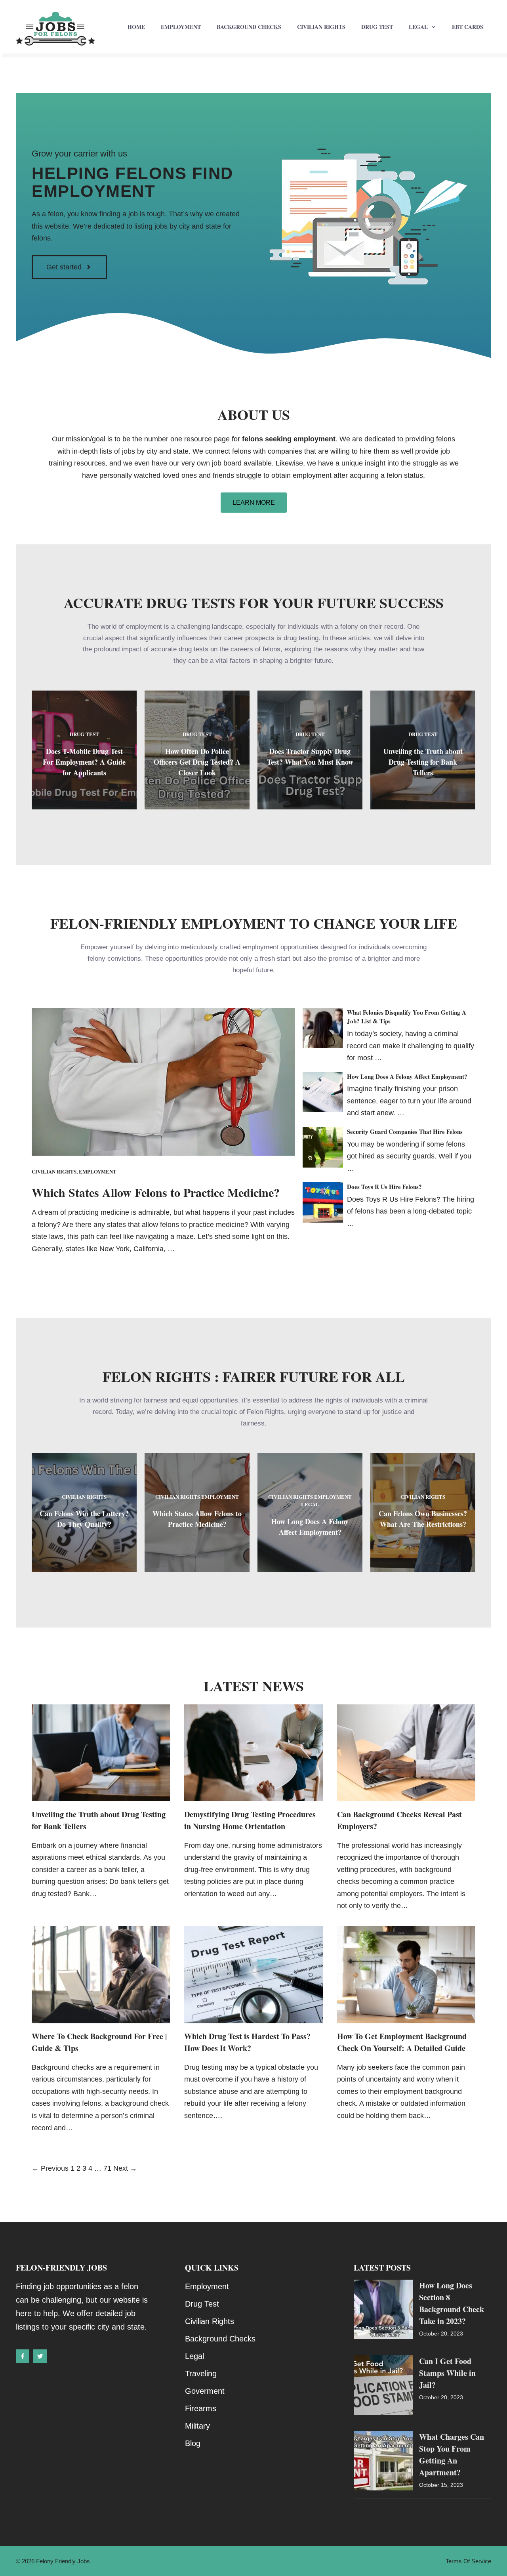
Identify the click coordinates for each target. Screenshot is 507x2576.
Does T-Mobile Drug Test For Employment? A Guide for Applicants (84, 762)
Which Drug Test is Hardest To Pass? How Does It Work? (247, 2042)
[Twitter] (40, 2356)
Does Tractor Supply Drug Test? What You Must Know (310, 757)
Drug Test (377, 27)
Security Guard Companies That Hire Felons (405, 1132)
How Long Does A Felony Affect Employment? (407, 1076)
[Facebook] (23, 2356)
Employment (181, 27)
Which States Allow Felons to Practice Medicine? (156, 1192)
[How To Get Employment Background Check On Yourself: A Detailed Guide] (406, 2017)
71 (107, 2168)
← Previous (50, 2168)
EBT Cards (468, 27)
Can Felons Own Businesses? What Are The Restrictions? (423, 1519)
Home (136, 27)
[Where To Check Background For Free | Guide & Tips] (101, 2017)
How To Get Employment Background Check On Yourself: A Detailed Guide (402, 2042)
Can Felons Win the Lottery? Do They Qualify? (84, 1519)
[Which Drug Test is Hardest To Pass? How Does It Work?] (253, 2017)
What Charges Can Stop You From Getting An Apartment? (452, 2455)
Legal (418, 27)
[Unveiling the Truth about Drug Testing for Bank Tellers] (101, 1795)
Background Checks (249, 27)
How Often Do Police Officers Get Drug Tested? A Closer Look (197, 762)
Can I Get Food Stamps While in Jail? (447, 2373)
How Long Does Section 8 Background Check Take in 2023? (452, 2303)
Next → (125, 2168)
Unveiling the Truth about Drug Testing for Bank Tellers (423, 762)
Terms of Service (468, 2561)
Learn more (254, 503)
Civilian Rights (321, 27)
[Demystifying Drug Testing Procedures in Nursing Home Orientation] (253, 1795)
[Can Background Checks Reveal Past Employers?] (406, 1795)
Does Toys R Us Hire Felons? (384, 1187)
